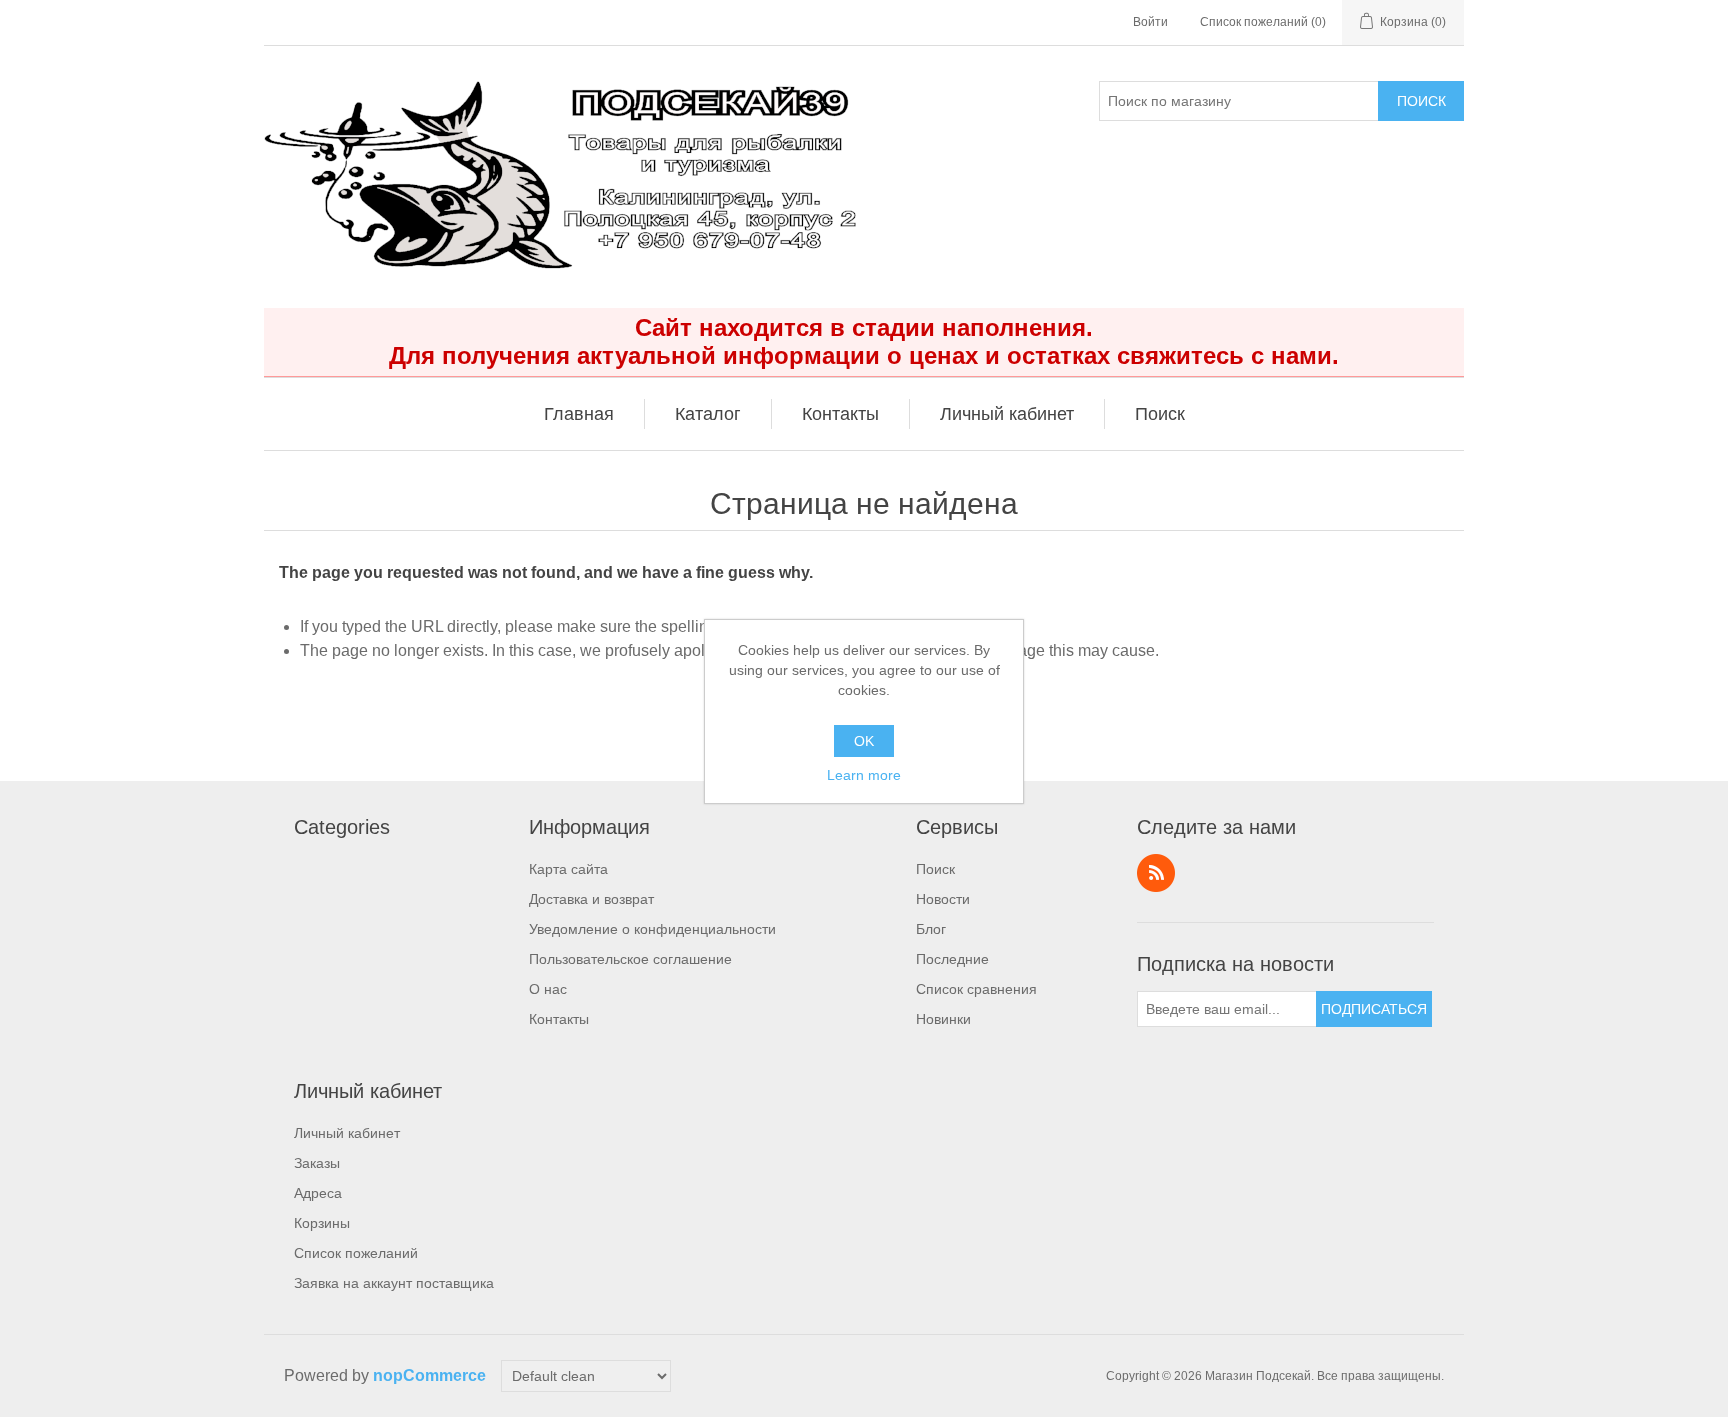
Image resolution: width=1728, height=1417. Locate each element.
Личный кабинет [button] (1007, 414)
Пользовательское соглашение (630, 959)
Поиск (1421, 101)
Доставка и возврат (591, 899)
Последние (952, 959)
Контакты (559, 1019)
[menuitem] (579, 414)
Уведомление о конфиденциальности (652, 929)
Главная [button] (579, 414)
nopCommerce (429, 1375)
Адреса (318, 1193)
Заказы (317, 1163)
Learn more (864, 775)
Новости (943, 899)
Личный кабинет (347, 1133)
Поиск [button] (1160, 414)
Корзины (322, 1223)
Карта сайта (568, 869)
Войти (1150, 22)
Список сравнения (976, 989)
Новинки (943, 1019)
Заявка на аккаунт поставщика (394, 1283)
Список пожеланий (356, 1253)
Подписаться (1374, 1009)
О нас (548, 989)
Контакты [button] (840, 414)
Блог (931, 929)
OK (864, 741)
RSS (1156, 873)
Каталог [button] (708, 414)
